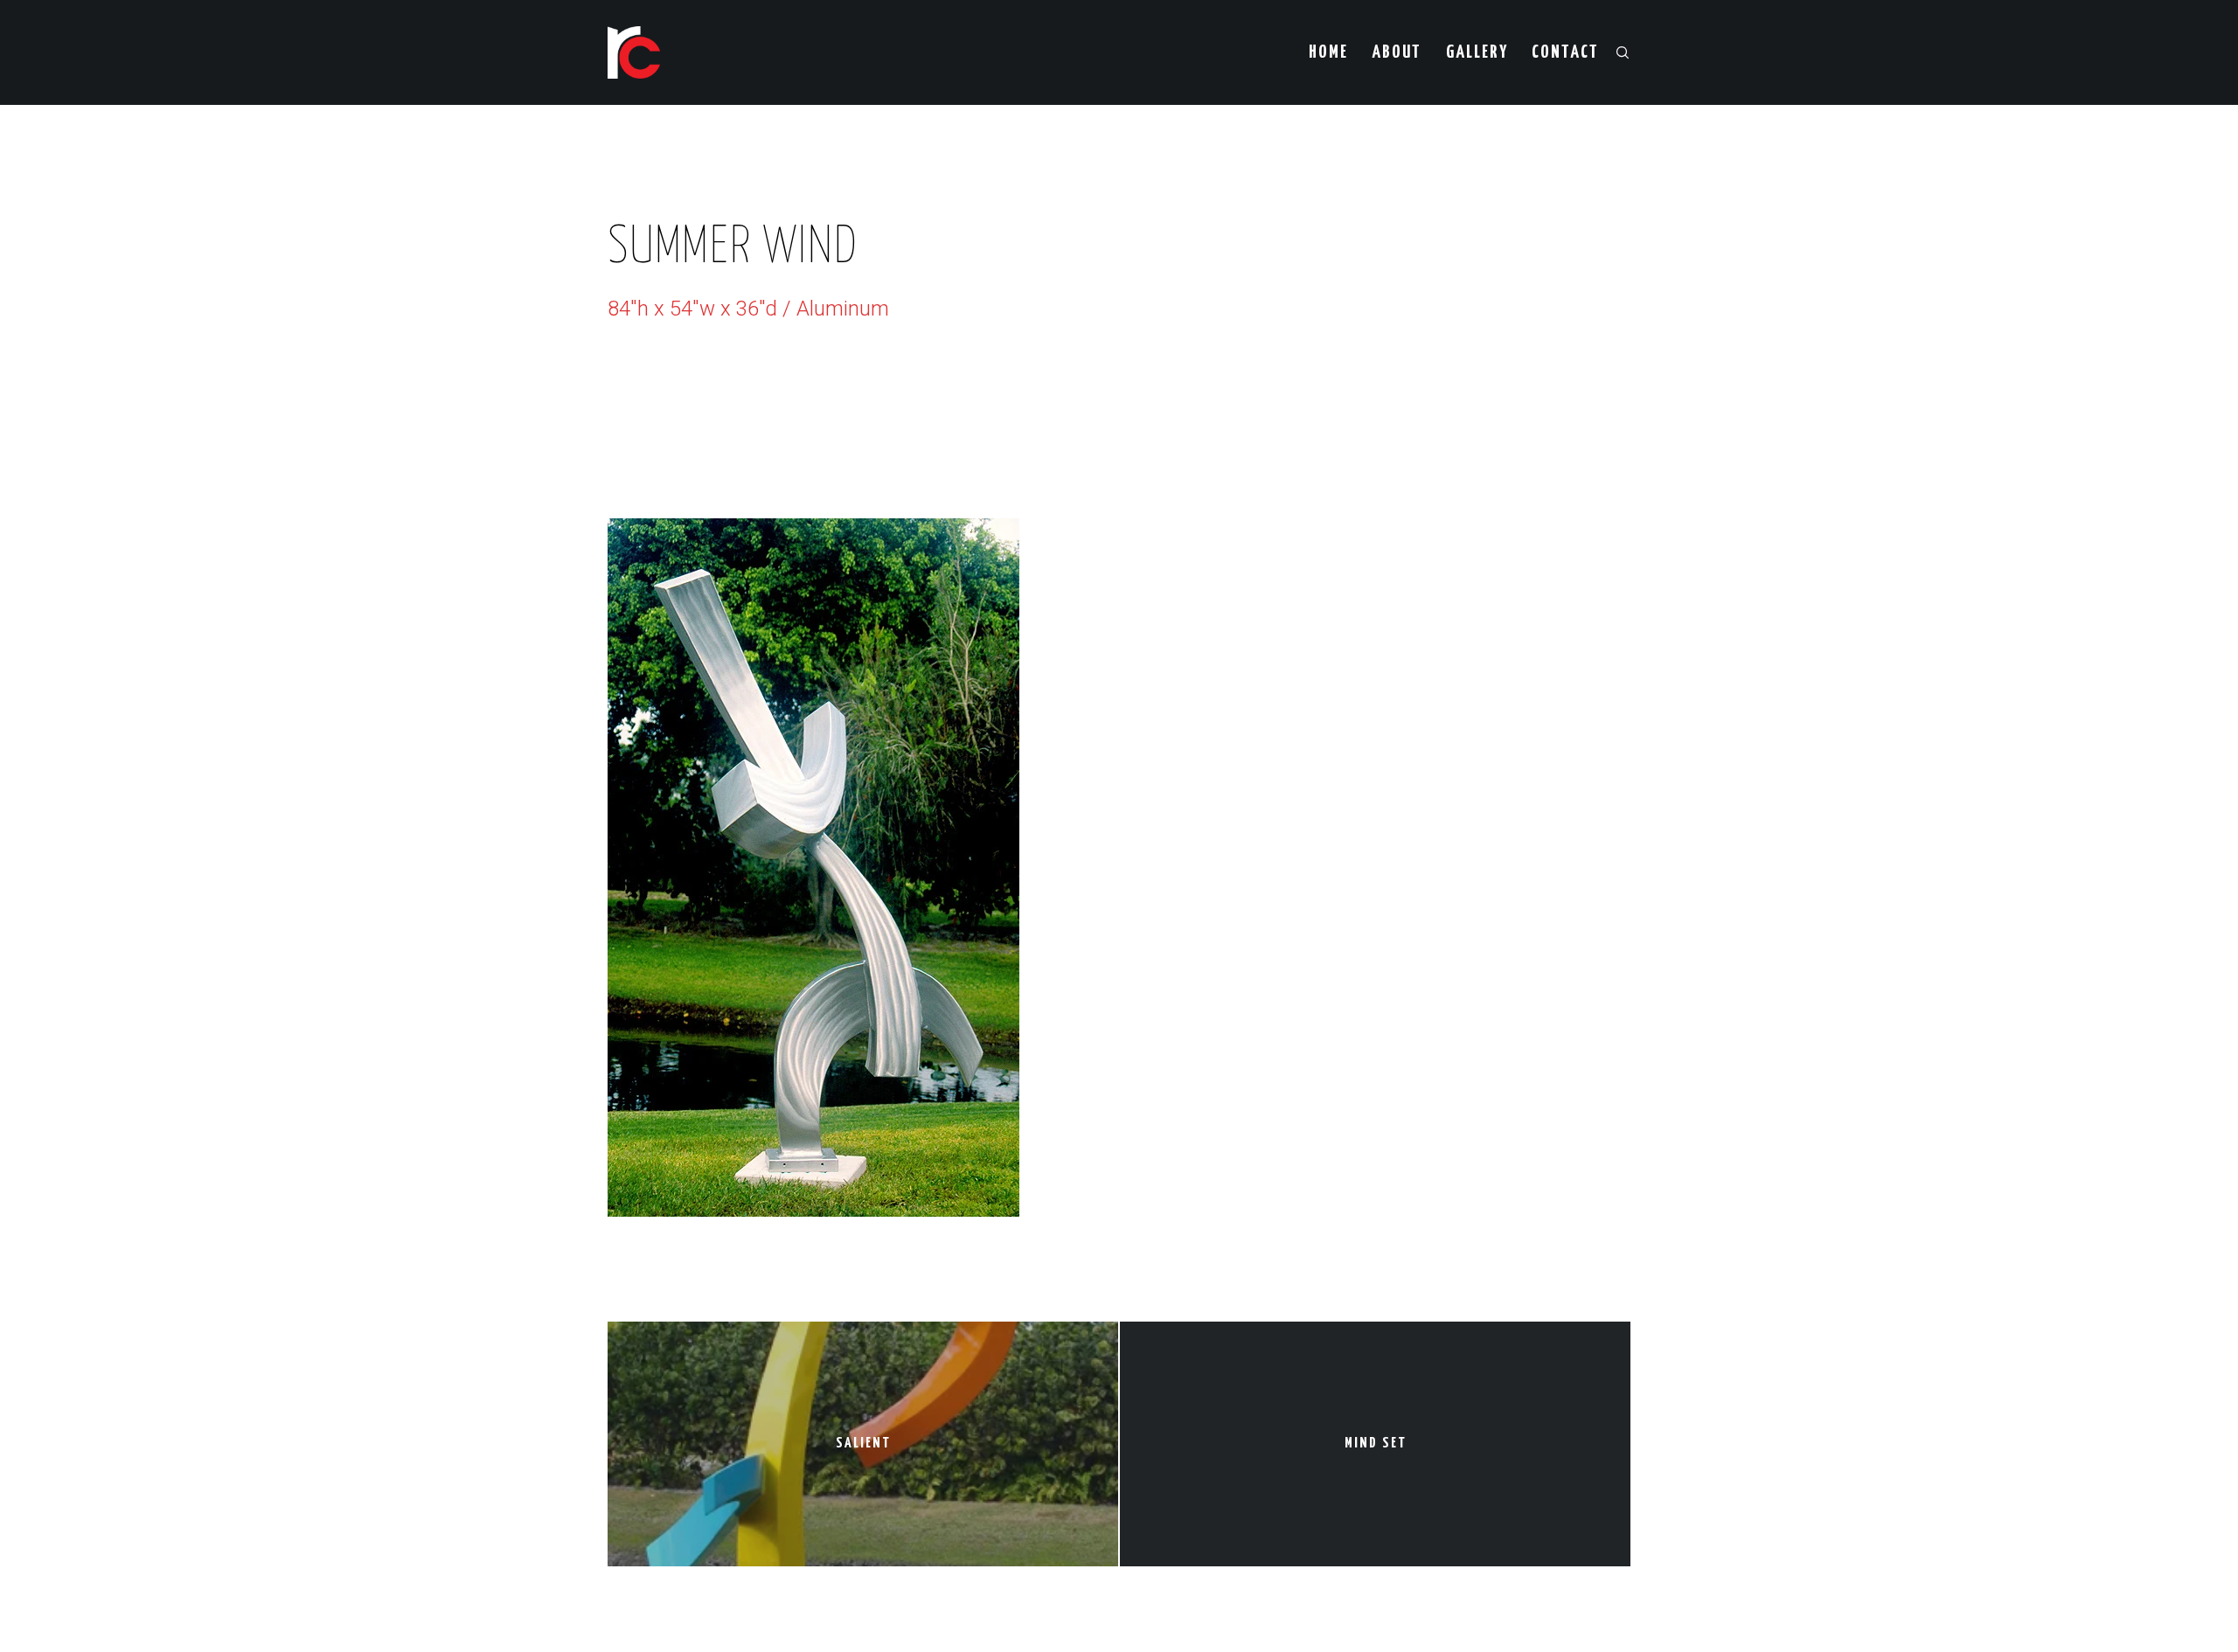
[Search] (1615, 52)
